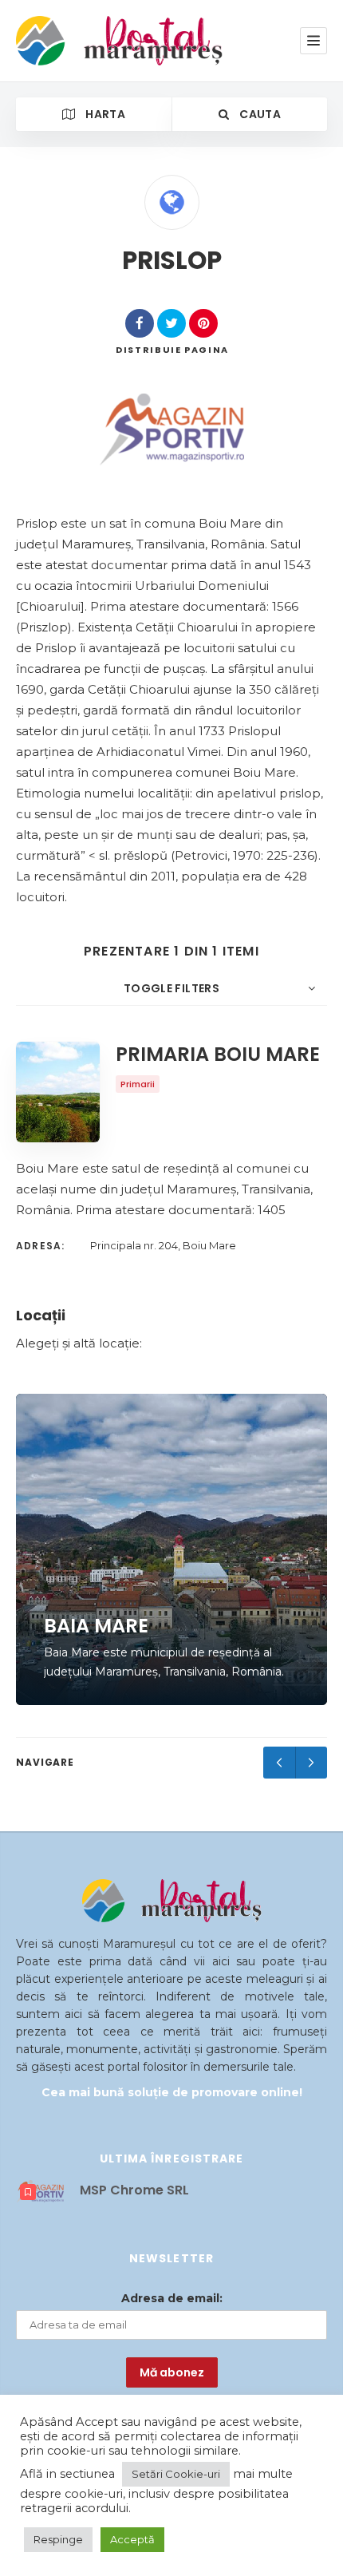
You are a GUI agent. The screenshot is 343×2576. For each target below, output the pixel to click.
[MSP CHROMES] (172, 429)
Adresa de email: (172, 2298)
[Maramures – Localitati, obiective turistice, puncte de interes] (90, 41)
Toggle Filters (171, 988)
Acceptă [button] (132, 2539)
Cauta (259, 114)
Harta (104, 114)
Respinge (58, 2539)
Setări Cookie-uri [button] (176, 2474)
